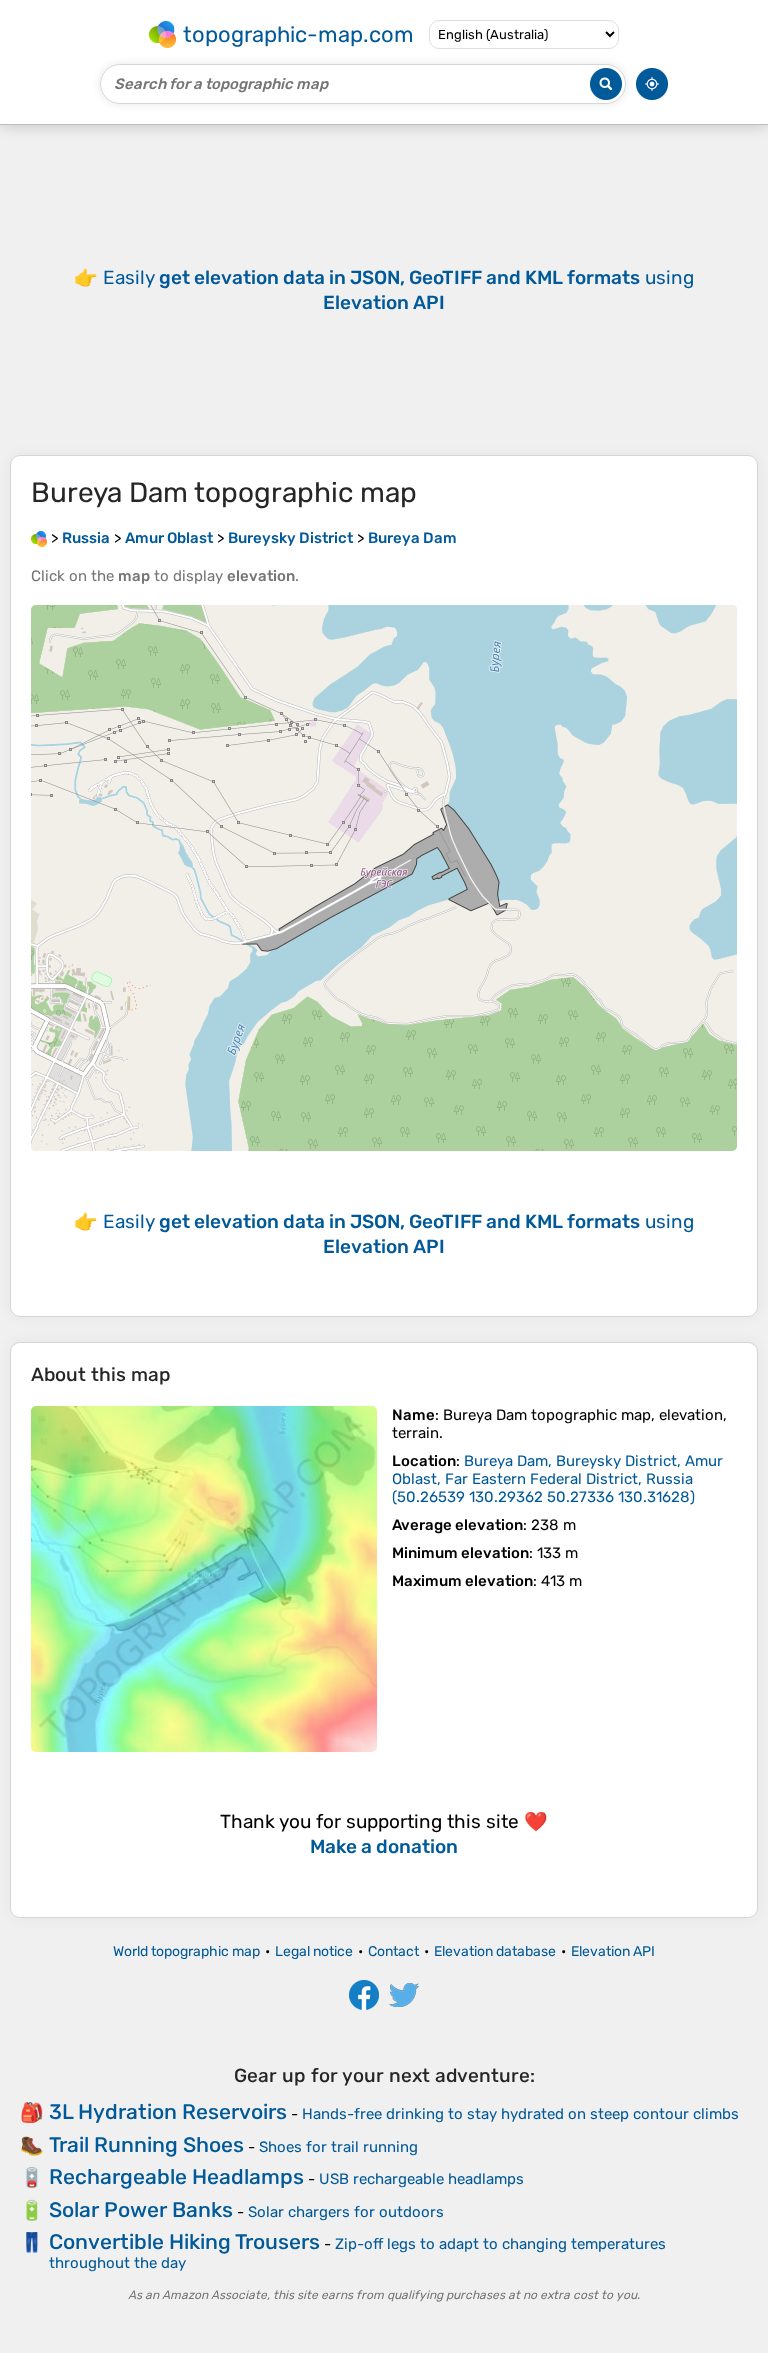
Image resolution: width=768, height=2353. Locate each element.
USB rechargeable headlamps (421, 2179)
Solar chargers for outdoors (346, 2212)
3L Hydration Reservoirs (168, 2111)
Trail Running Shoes (146, 2144)
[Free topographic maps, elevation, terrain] (39, 538)
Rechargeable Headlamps (176, 2176)
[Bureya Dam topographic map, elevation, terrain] (204, 1579)
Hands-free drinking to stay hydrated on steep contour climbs (520, 2114)
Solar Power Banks (141, 2209)
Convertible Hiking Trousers (184, 2241)
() (557, 1479)
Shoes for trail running (338, 2147)
